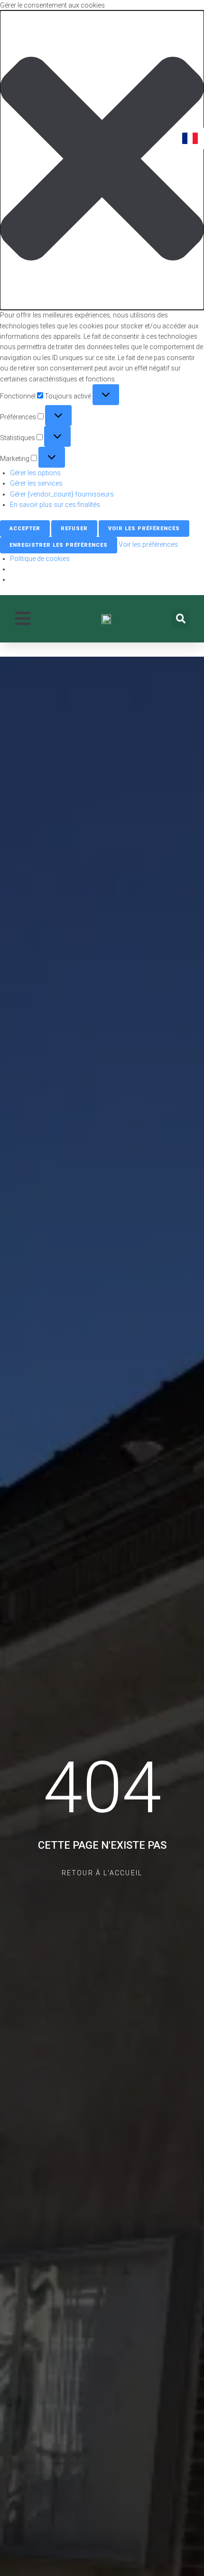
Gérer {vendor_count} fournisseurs (62, 494)
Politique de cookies (40, 559)
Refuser (74, 529)
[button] (102, 160)
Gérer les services (36, 483)
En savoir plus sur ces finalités (55, 505)
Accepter (25, 529)
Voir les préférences (144, 529)
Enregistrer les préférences (59, 545)
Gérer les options (35, 473)
